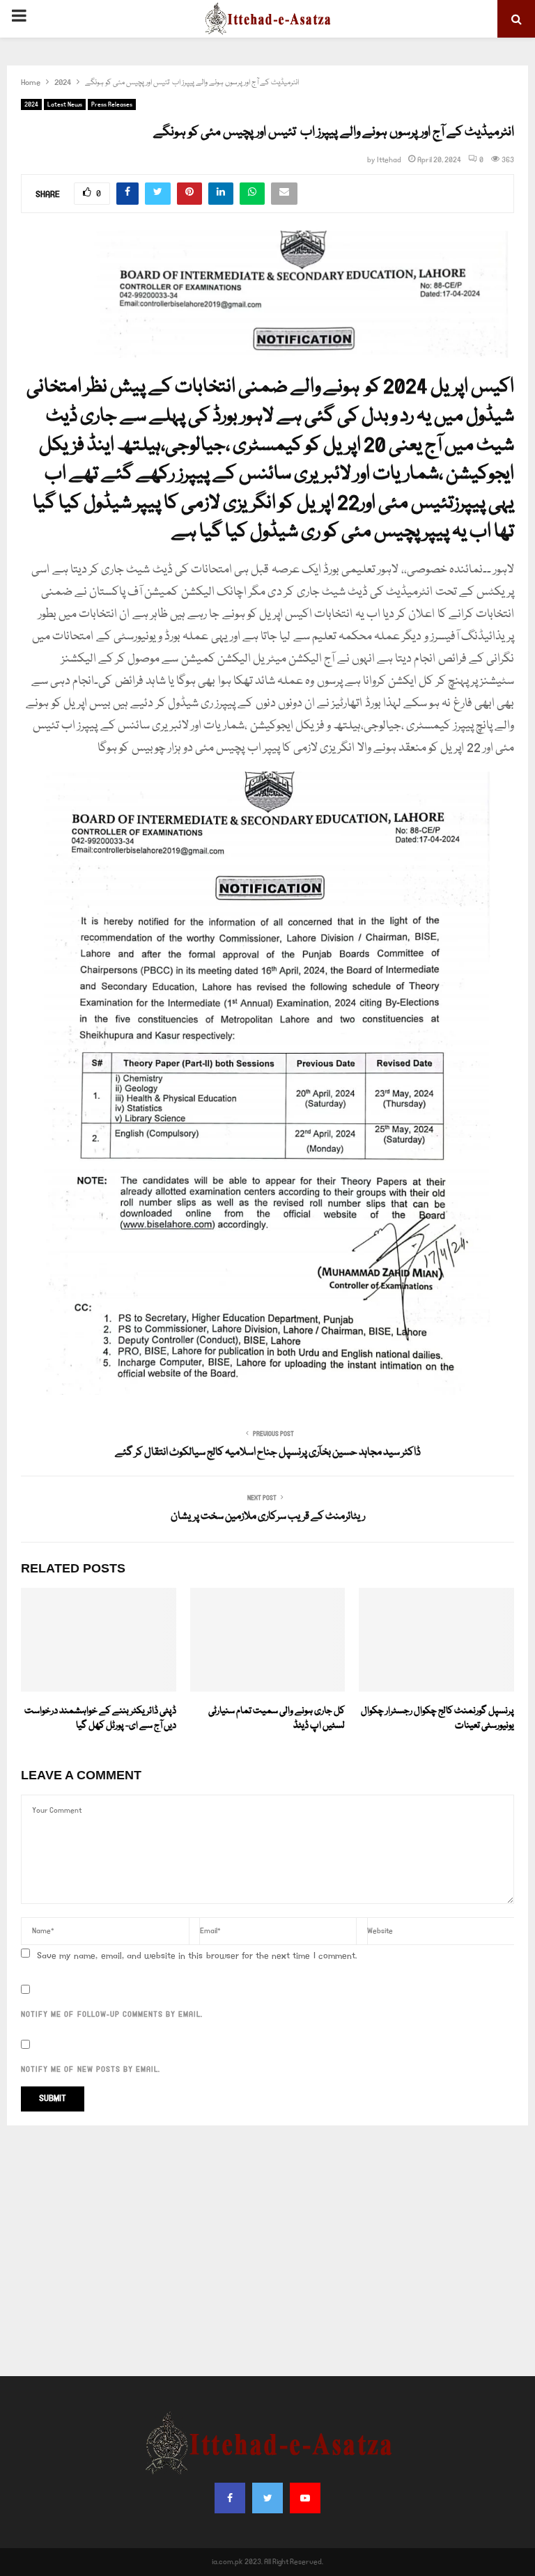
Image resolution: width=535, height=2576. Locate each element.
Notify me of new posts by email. (91, 2070)
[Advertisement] (267, 2251)
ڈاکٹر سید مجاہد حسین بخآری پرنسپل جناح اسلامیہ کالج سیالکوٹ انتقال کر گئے (268, 1453)
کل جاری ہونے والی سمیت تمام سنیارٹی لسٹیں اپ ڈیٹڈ (277, 1718)
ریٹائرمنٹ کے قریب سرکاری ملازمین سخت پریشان (268, 1517)
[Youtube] (305, 2498)
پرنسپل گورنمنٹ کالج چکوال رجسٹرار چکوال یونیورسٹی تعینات (437, 1718)
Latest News (65, 104)
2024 (31, 104)
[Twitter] (267, 2498)
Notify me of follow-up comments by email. (112, 2015)
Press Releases (112, 104)
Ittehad (389, 160)
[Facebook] (230, 2498)
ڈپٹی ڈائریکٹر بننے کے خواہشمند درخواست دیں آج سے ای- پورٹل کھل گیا (100, 1718)
